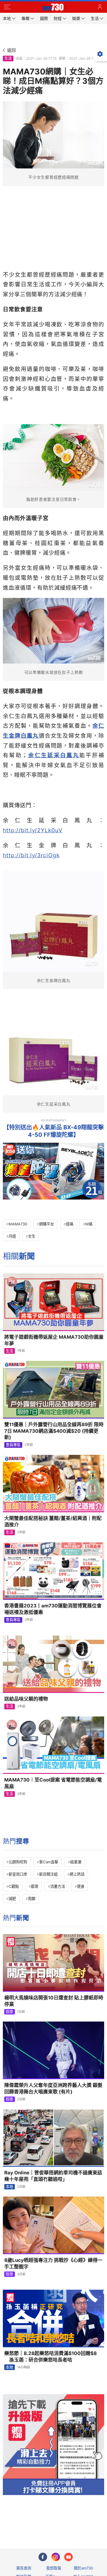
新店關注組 (48, 1874)
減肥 (12, 1899)
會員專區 (13, 1445)
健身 (81, 1886)
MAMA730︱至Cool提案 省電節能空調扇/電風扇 (53, 1783)
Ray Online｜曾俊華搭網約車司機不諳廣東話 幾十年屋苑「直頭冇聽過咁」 (54, 2176)
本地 (9, 2187)
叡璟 (35, 1886)
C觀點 (14, 1886)
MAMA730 (18, 1224)
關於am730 (83, 2568)
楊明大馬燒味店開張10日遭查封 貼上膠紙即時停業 (54, 2001)
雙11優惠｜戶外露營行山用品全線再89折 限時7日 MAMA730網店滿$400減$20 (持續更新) (54, 1431)
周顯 (32, 1899)
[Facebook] (43, 2557)
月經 (12, 1236)
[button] (7, 7)
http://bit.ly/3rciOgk (31, 855)
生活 (8, 58)
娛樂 (9, 2012)
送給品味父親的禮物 (26, 1699)
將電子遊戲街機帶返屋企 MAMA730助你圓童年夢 (54, 1340)
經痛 (70, 1224)
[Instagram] (56, 2557)
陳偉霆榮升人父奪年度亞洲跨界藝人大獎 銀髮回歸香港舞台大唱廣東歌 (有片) (53, 2088)
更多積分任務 (83, 2522)
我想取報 (54, 2568)
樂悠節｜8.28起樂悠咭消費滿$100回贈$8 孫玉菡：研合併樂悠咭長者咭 (51, 2357)
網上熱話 (77, 1874)
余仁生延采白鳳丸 (53, 755)
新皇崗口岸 (18, 1874)
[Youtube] (68, 2557)
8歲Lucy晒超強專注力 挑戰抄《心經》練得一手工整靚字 (53, 2263)
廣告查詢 (24, 2568)
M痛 (89, 1224)
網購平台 (47, 1224)
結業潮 (76, 1862)
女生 (32, 1236)
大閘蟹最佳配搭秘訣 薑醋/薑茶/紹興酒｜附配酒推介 (53, 1521)
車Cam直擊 (49, 1862)
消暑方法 (58, 1886)
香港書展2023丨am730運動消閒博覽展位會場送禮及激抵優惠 (53, 1609)
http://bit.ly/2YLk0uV (33, 830)
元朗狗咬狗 (18, 1862)
